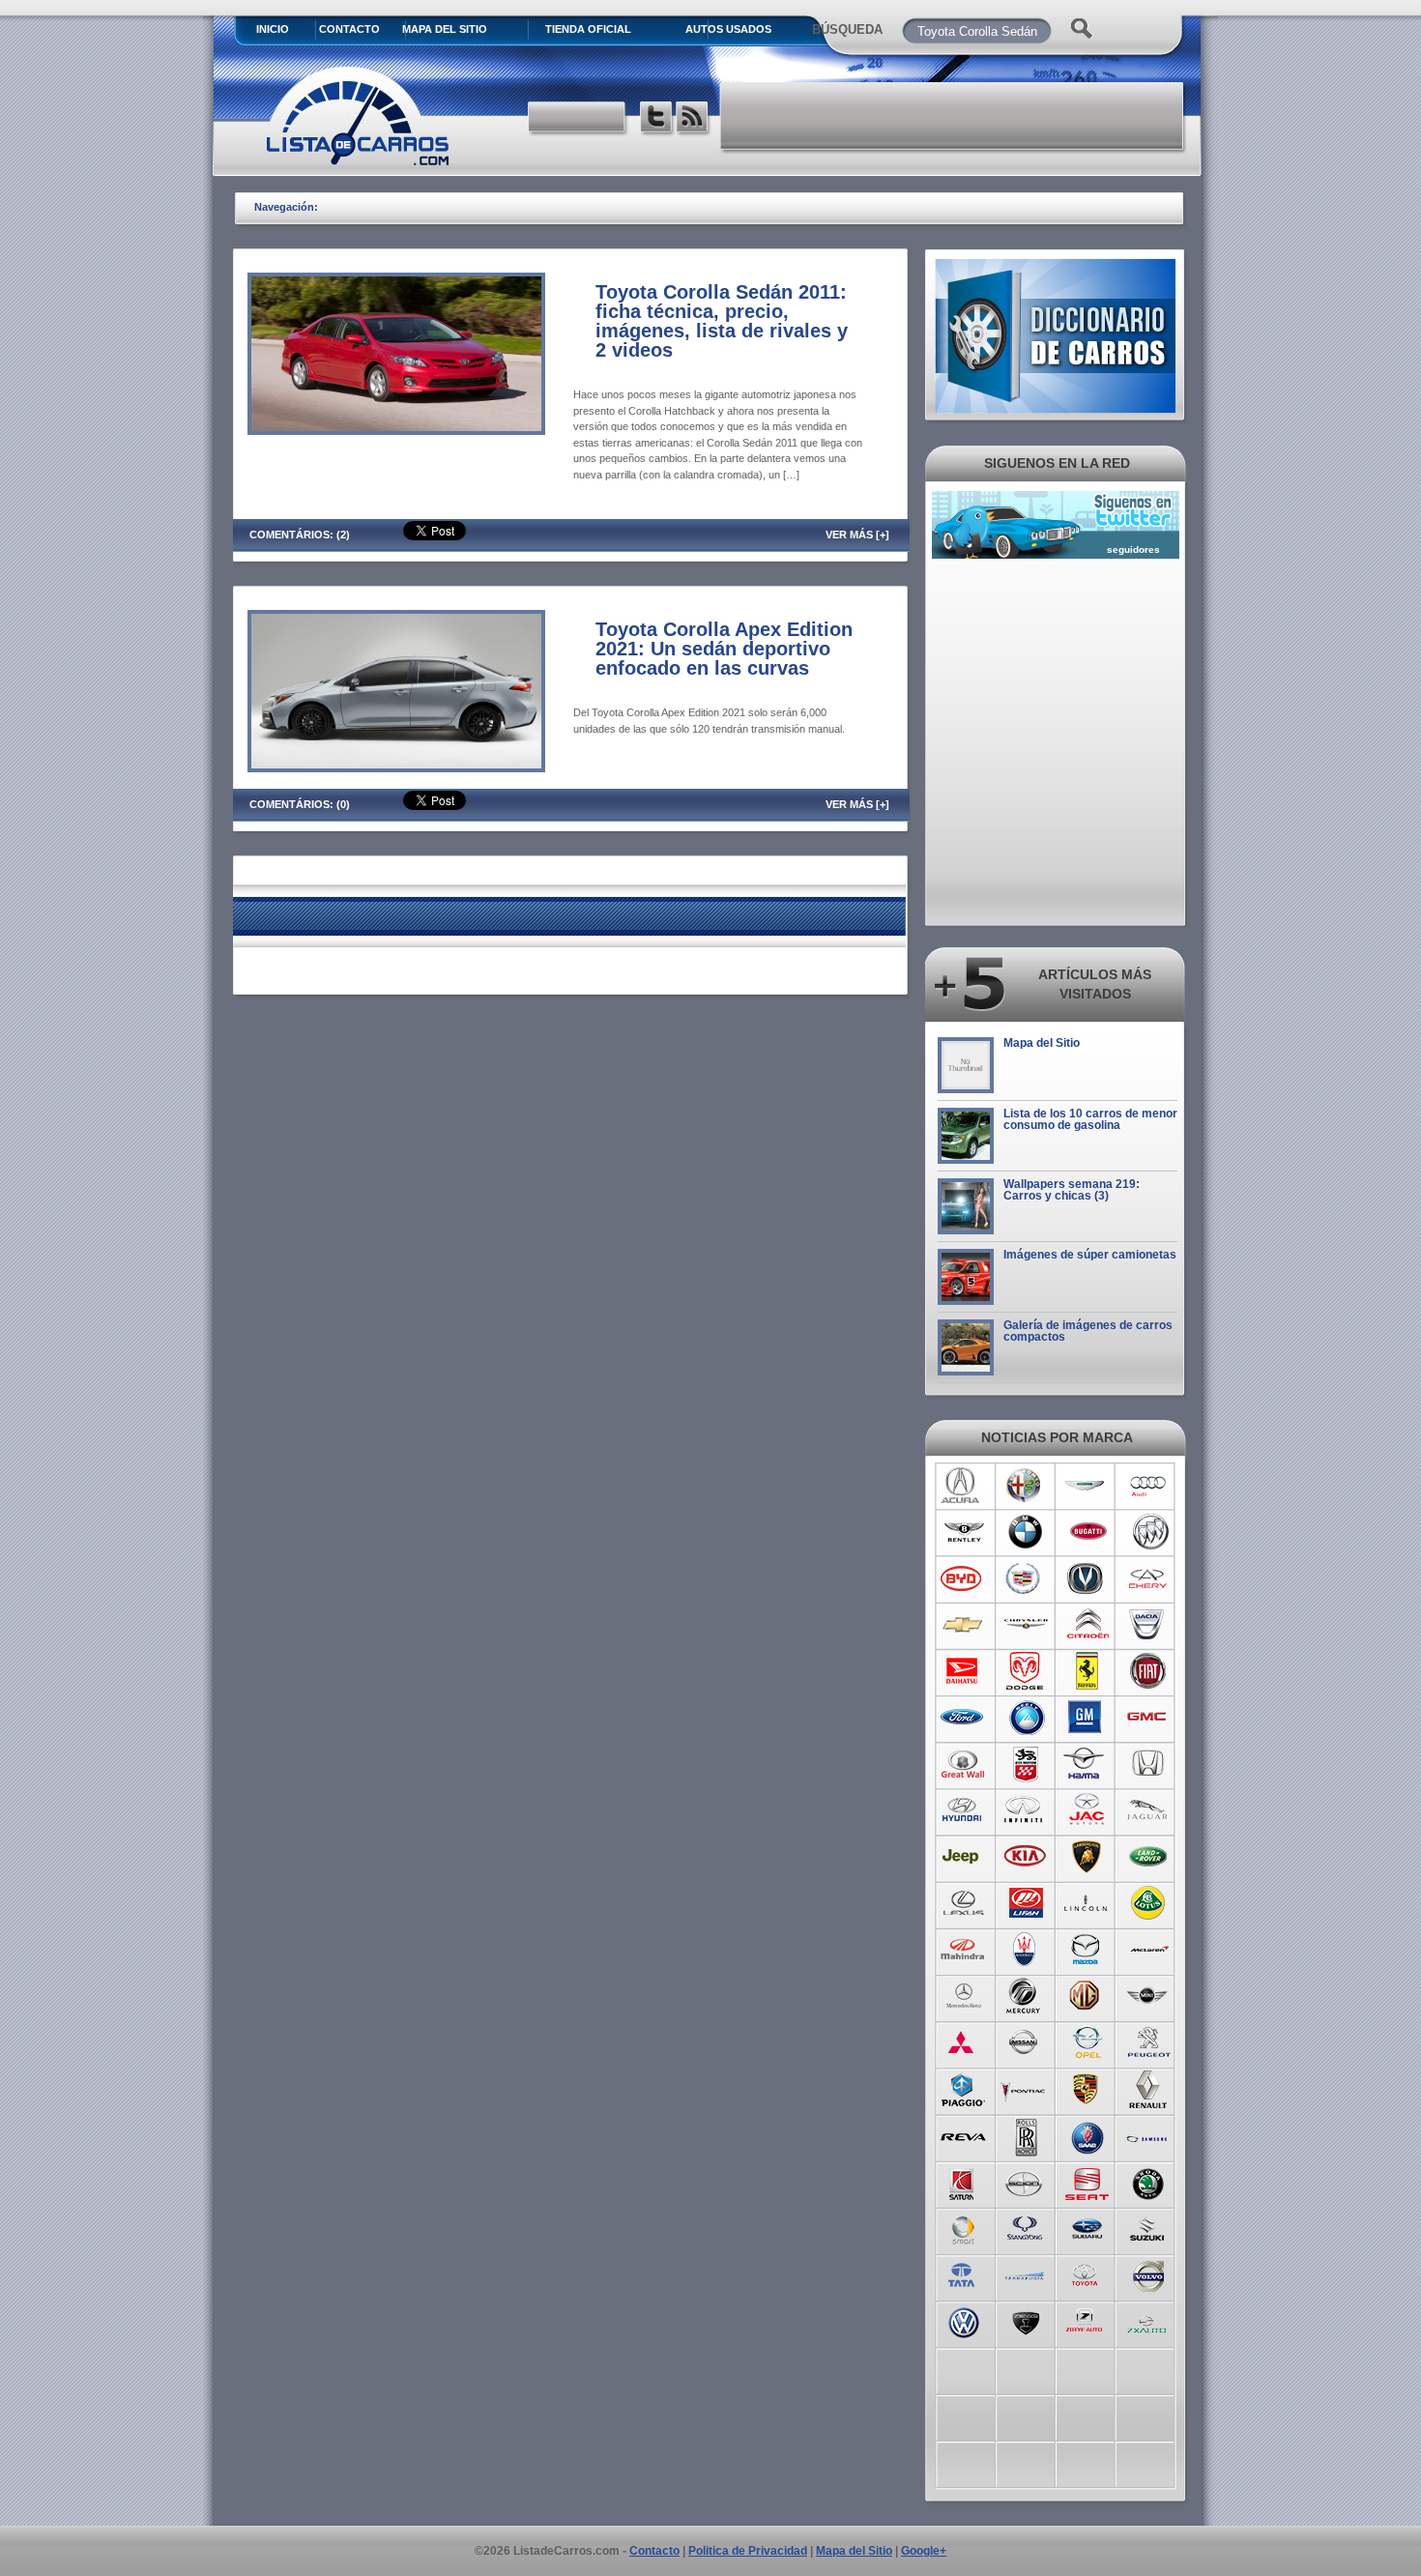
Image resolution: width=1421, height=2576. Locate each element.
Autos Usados (728, 29)
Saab (1087, 2135)
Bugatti (1087, 1532)
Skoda (1149, 2182)
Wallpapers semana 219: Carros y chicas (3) (1072, 1190)
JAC (1087, 1810)
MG (1087, 1996)
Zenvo (1025, 2321)
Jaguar (1149, 1810)
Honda (1149, 1764)
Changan (1087, 1578)
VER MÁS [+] (857, 535)
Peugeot (1149, 2042)
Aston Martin (1087, 1486)
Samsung (1149, 2135)
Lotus (1149, 1903)
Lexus (963, 1903)
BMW (1025, 1532)
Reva (963, 2135)
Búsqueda (847, 29)
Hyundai (963, 1810)
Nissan (1025, 2042)
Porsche (1087, 2089)
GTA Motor (1025, 1764)
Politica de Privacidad (748, 2551)
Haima (1087, 1764)
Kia (1025, 1857)
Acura (963, 1486)
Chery (1149, 1578)
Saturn (963, 2182)
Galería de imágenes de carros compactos (1088, 1331)
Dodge (1025, 1671)
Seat (1087, 2182)
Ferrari (1087, 1671)
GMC (1149, 1718)
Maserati (1025, 1950)
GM (1087, 1718)
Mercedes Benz (963, 1996)
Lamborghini (1087, 1857)
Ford (963, 1718)
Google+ (924, 2551)
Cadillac (1025, 1578)
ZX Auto (1149, 2321)
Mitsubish (963, 2042)
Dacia (1149, 1625)
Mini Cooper (1149, 1996)
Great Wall (963, 1764)
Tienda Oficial (588, 29)
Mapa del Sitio (1042, 1043)
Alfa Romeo (1025, 1486)
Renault (1149, 2089)
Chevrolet (963, 1625)
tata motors (963, 2274)
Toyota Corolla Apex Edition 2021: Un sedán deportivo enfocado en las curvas (724, 649)
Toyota (1087, 2274)
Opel (1087, 2042)
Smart (963, 2228)
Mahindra (963, 1950)
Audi (1149, 1486)
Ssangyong (1025, 2228)
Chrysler (1025, 1625)
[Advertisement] (953, 116)
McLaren (1149, 1950)
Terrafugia (1025, 2274)
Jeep (963, 1857)
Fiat (1149, 1671)
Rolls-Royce (1025, 2135)
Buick (1149, 1532)
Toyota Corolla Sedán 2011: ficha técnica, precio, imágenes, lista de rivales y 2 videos (722, 321)
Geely (1025, 1718)
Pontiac (1025, 2089)
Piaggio (963, 2089)
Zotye (1087, 2321)
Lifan (1025, 1903)
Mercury (1025, 1996)
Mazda (1087, 1950)
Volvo (1149, 2274)
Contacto (349, 29)
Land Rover (1149, 1857)
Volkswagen (963, 2321)
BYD (963, 1578)
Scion (1025, 2182)
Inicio (273, 29)
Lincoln (1087, 1903)
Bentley (963, 1532)
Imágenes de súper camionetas (1090, 1255)
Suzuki (1149, 2228)
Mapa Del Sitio (445, 29)
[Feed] (694, 119)
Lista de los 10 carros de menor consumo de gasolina (1090, 1119)
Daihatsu (963, 1671)
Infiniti (1025, 1810)
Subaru (1087, 2228)
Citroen (1087, 1625)
